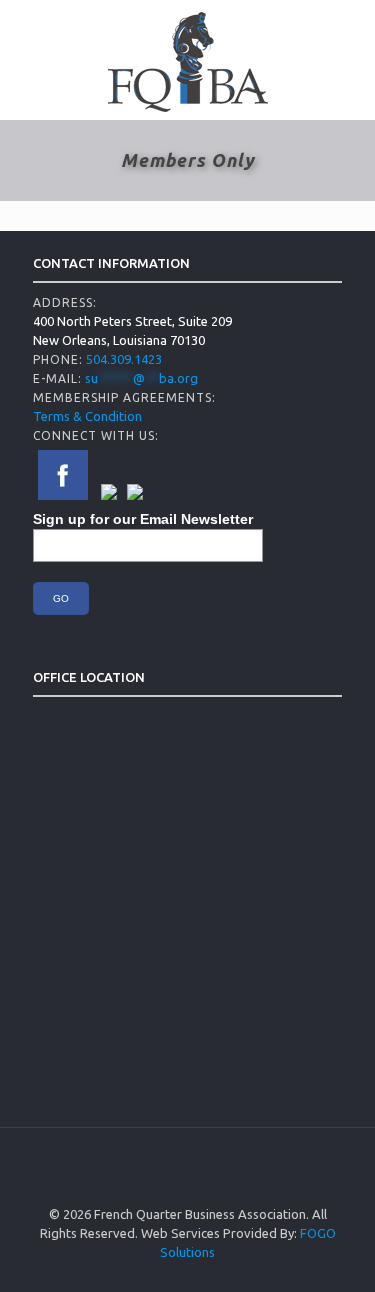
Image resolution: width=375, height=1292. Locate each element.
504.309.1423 (124, 359)
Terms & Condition (87, 416)
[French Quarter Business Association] (187, 60)
